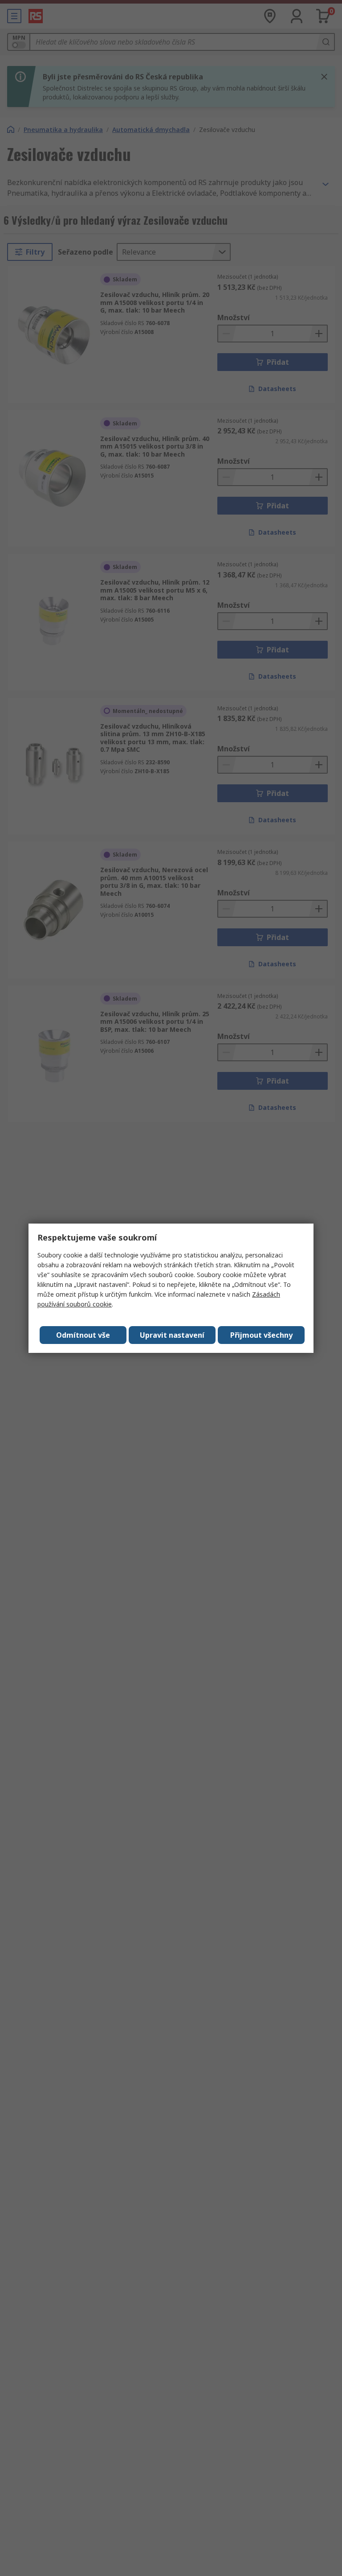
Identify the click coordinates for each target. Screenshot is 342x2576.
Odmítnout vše (83, 1335)
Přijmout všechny (261, 1335)
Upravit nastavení (172, 1335)
